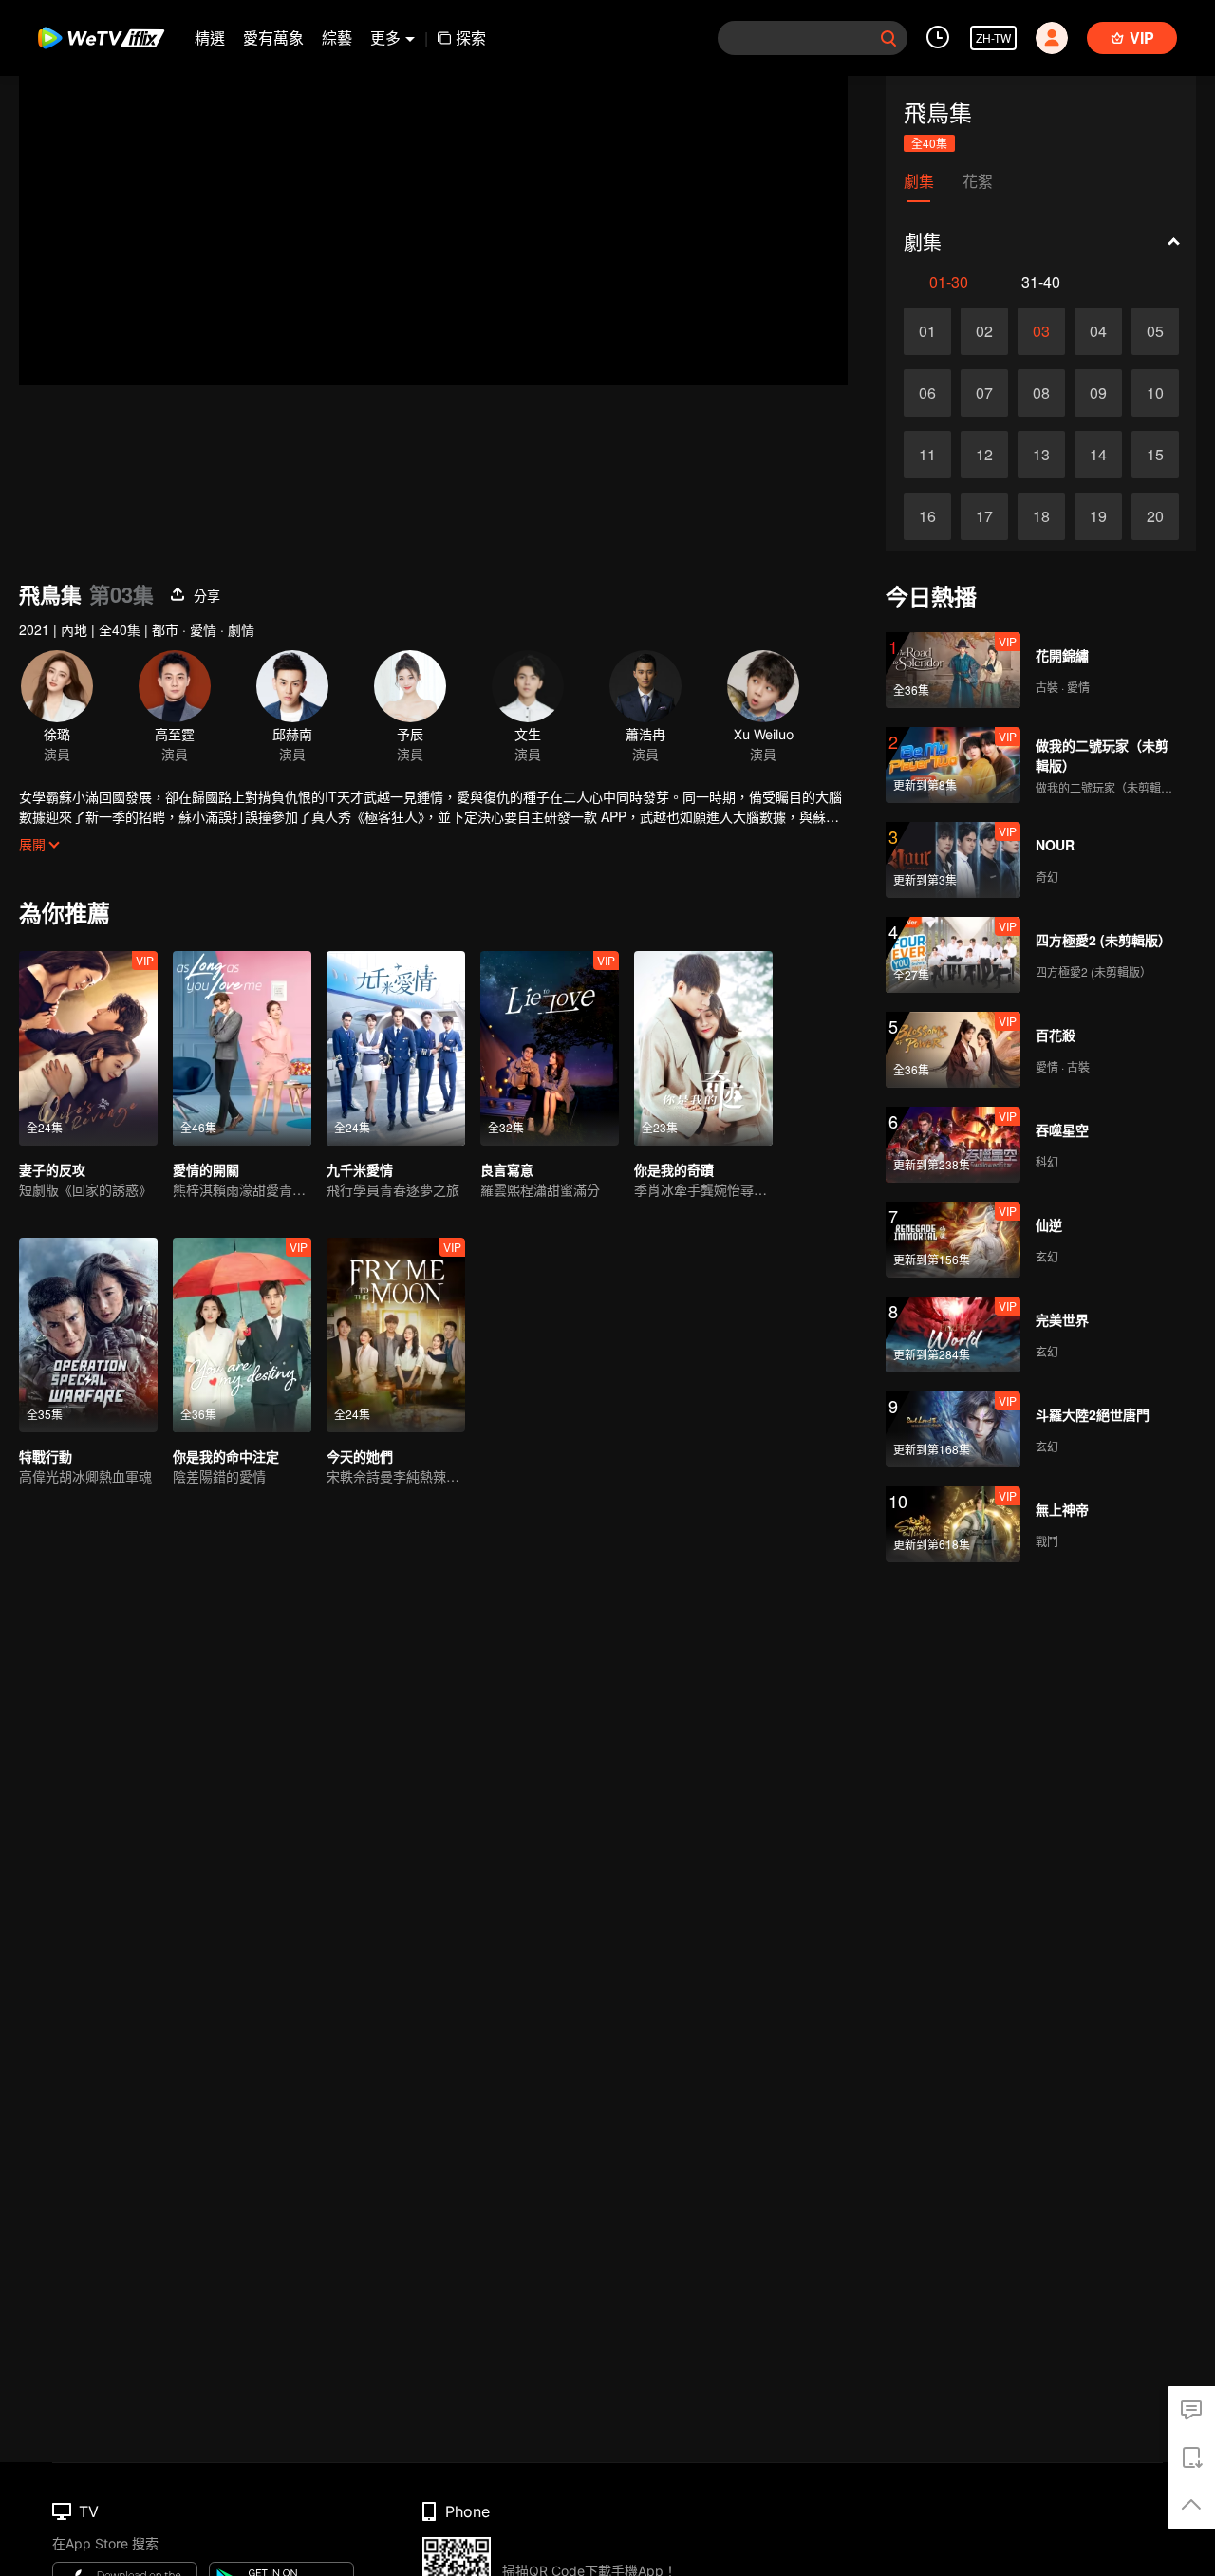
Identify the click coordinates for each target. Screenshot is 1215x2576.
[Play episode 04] (1098, 331)
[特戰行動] (88, 1335)
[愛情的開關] (242, 1048)
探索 (471, 37)
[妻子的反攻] (88, 1048)
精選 (210, 37)
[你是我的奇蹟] (703, 1048)
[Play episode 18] (1041, 516)
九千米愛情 (360, 1169)
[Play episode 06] (927, 393)
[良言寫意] (550, 1048)
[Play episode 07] (984, 393)
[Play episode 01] (927, 331)
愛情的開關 (206, 1169)
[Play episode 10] (1155, 393)
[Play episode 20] (1155, 516)
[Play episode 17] (984, 516)
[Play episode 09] (1098, 393)
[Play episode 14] (1098, 455)
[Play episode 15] (1155, 455)
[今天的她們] (396, 1335)
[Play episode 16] (927, 516)
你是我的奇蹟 (674, 1169)
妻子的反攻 (52, 1169)
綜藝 (337, 37)
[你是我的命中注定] (242, 1335)
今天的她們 (360, 1456)
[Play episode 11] (927, 455)
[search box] (888, 38)
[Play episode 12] (984, 455)
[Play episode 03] (1041, 331)
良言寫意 (507, 1169)
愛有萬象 (273, 37)
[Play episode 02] (984, 331)
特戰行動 (46, 1456)
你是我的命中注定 (226, 1456)
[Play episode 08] (1041, 393)
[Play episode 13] (1041, 455)
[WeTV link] (102, 38)
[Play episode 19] (1098, 516)
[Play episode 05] (1155, 331)
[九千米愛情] (396, 1048)
